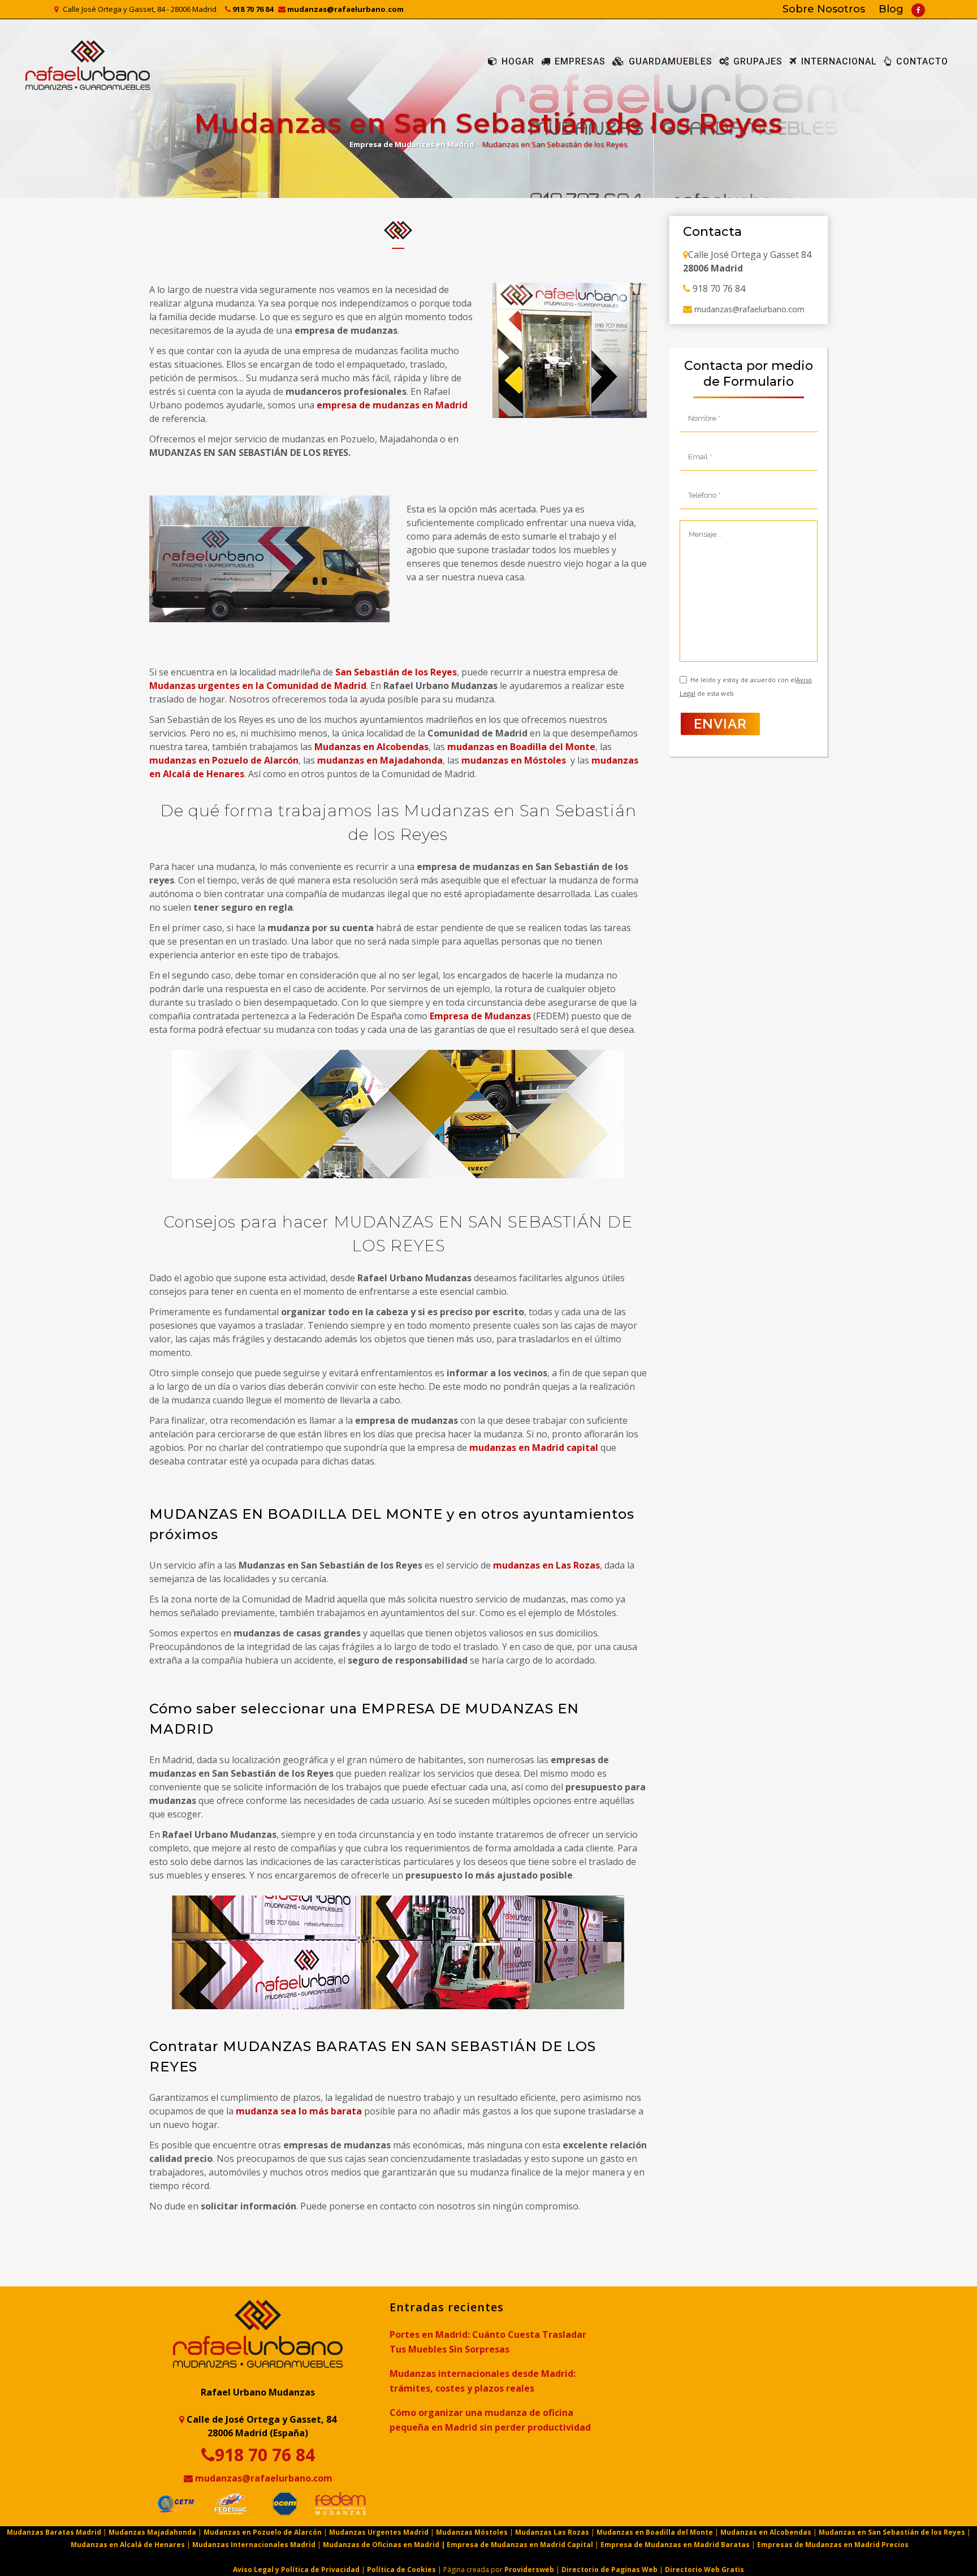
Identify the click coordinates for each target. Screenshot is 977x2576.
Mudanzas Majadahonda (152, 2532)
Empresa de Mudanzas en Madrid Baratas (675, 2545)
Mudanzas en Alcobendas (371, 747)
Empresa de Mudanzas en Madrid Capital (520, 2545)
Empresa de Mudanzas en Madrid (412, 144)
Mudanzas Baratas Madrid (55, 2532)
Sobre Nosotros (824, 9)
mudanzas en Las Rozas (546, 1565)
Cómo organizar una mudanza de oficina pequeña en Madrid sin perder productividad (490, 2420)
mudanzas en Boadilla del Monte (521, 747)
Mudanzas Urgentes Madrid (379, 2532)
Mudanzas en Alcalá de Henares (128, 2545)
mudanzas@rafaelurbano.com (345, 9)
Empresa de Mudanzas (481, 1016)
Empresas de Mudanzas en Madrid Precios (833, 2545)
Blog (891, 9)
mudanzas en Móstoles (513, 760)
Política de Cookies (401, 2569)
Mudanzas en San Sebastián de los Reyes (892, 2532)
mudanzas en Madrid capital (534, 1448)
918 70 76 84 (252, 9)
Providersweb (529, 2569)
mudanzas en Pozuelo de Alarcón (224, 760)
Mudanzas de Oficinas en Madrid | (385, 2545)
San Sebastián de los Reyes (395, 672)
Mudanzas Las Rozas (552, 2532)
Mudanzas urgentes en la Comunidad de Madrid (258, 686)
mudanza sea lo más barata (299, 2111)
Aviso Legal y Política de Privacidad (296, 2569)
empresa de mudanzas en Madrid (392, 405)
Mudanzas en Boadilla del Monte (655, 2532)
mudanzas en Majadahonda (379, 760)
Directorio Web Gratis (704, 2569)
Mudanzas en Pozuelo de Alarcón (263, 2532)
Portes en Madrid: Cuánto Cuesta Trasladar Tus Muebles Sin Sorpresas (488, 2342)
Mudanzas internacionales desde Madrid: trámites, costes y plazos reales (483, 2381)
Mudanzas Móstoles (472, 2532)
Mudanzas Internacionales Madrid (254, 2545)
